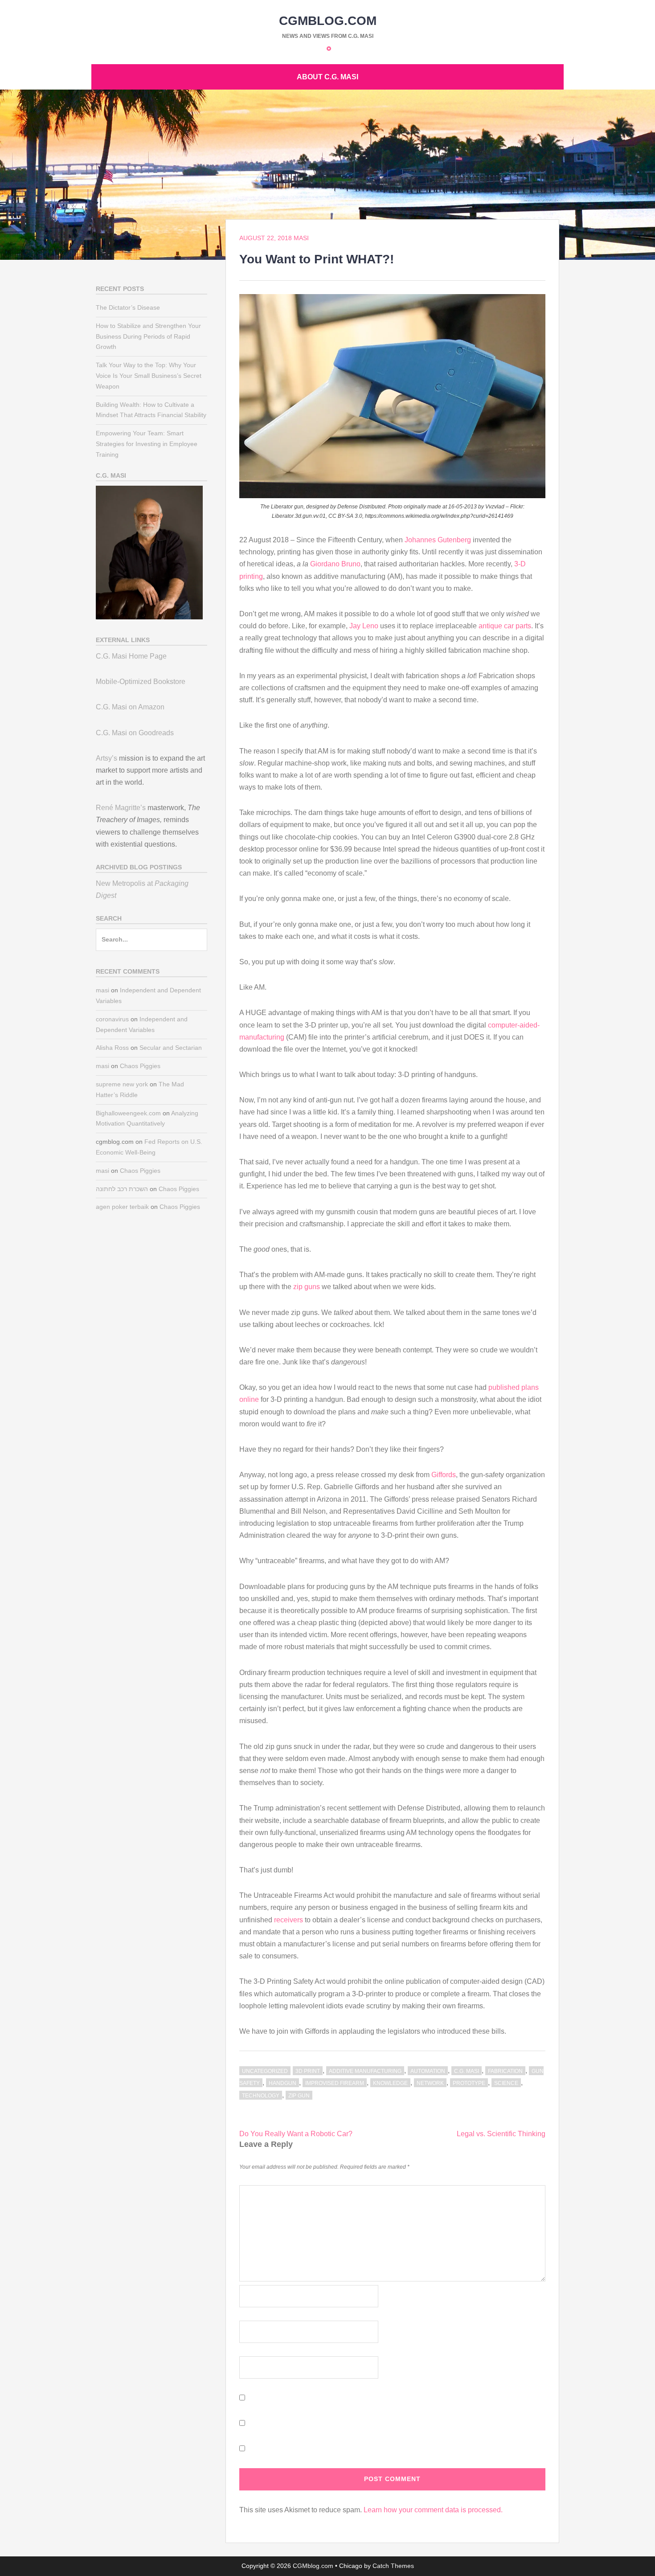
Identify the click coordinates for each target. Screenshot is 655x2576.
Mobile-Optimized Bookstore (141, 682)
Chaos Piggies (140, 1066)
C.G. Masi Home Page (131, 656)
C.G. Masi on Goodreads (135, 733)
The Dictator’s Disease (128, 307)
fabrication (505, 2071)
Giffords (444, 1475)
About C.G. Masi (327, 77)
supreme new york (122, 1084)
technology (261, 2096)
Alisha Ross (112, 1048)
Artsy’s (106, 758)
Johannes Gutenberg (438, 540)
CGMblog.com (328, 21)
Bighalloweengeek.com (128, 1113)
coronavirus (112, 1019)
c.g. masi (467, 2071)
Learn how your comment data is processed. (433, 2510)
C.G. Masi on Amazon (130, 707)
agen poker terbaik (122, 1207)
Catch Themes (393, 2566)
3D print (308, 2071)
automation (428, 2071)
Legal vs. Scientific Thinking (501, 2134)
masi (301, 238)
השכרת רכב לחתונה (122, 1189)
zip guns (307, 1287)
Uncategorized (265, 2071)
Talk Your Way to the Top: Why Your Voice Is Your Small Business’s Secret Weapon (149, 376)
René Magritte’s (121, 808)
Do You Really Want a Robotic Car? (296, 2134)
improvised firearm (335, 2083)
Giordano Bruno (335, 564)
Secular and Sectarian (171, 1048)
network (430, 2083)
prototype (469, 2083)
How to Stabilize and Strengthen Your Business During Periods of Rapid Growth (148, 336)
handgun (282, 2083)
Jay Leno (364, 626)
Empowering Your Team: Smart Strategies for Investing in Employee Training (147, 444)
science (506, 2083)
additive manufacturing (365, 2071)
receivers (289, 1920)
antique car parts (505, 626)
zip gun (299, 2096)
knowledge (390, 2083)
